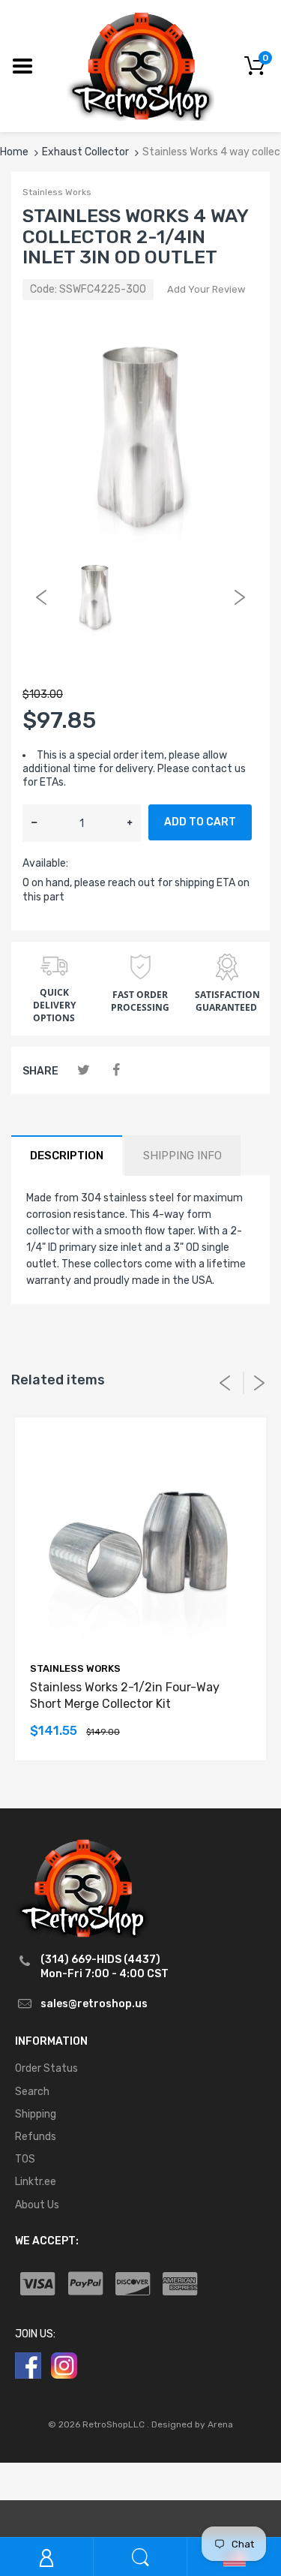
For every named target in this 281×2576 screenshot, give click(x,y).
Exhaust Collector (85, 152)
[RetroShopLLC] (140, 65)
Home (14, 152)
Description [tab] (67, 1156)
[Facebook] (116, 1070)
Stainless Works (57, 192)
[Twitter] (84, 1070)
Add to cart (200, 822)
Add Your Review (206, 289)
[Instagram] (64, 2365)
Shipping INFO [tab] (182, 1156)
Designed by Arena (192, 2424)
